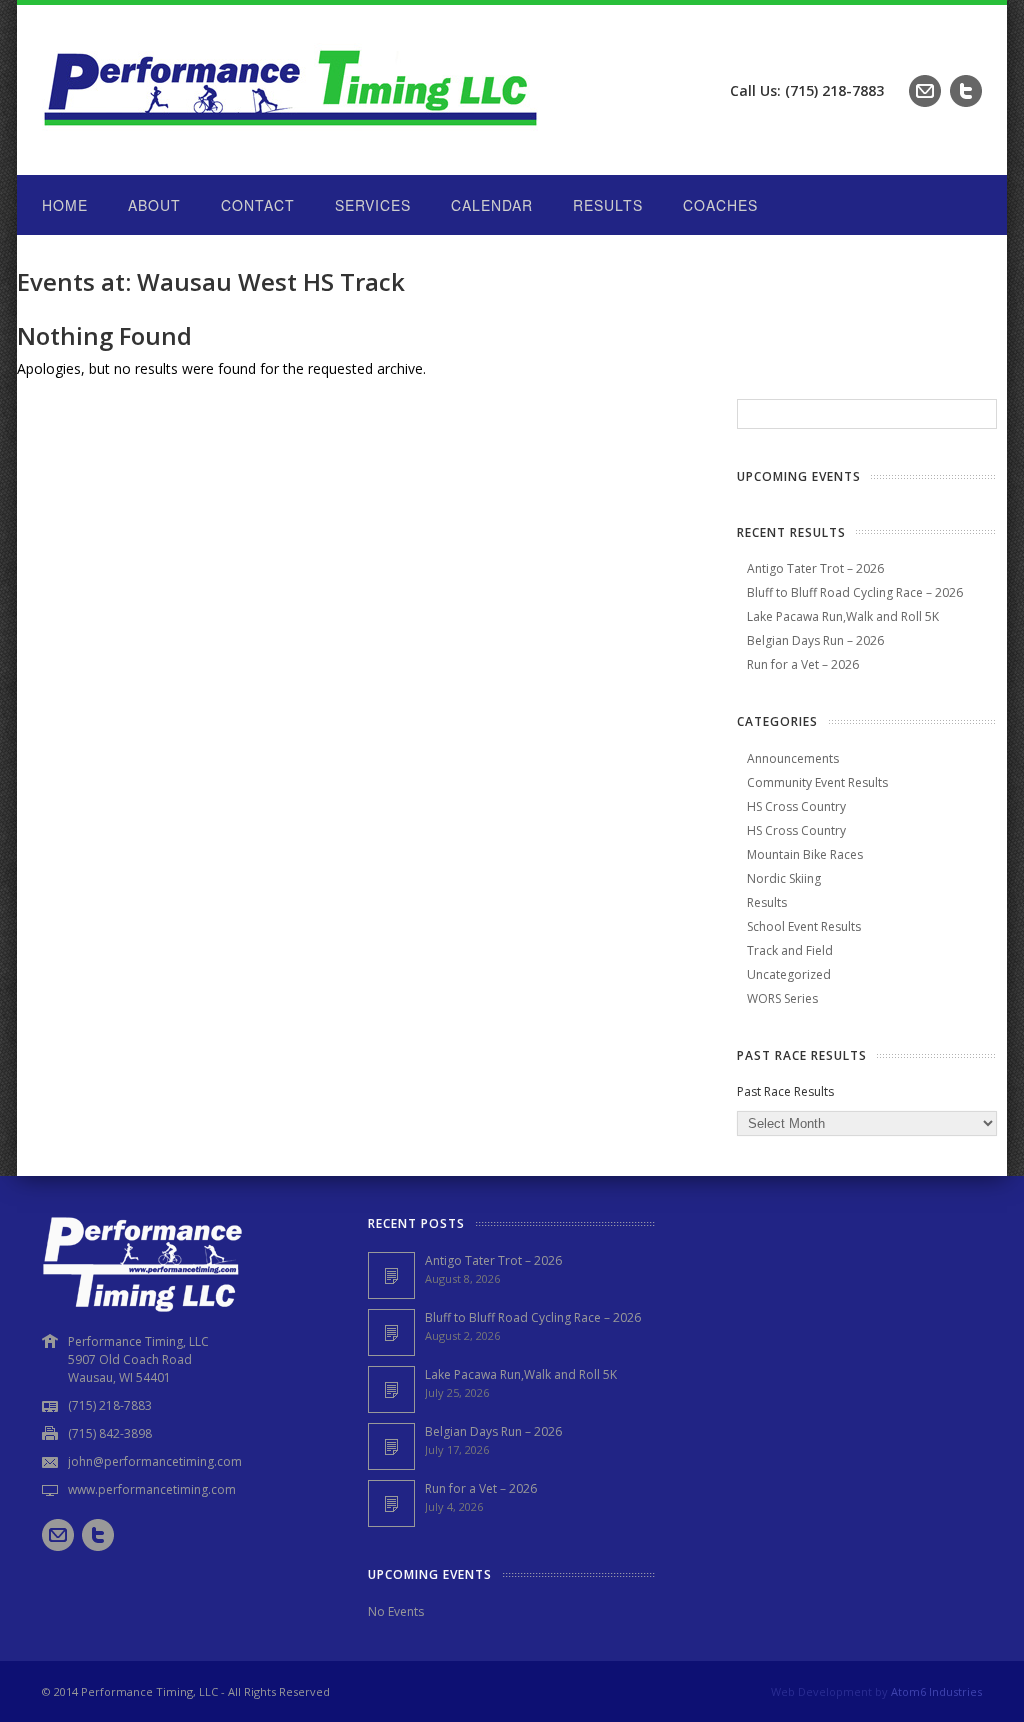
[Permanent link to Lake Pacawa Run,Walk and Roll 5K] (391, 1389)
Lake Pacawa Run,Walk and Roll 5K (843, 616)
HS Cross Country (796, 806)
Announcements (793, 758)
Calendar (492, 205)
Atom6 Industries (936, 1691)
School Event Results (804, 926)
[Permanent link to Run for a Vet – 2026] (391, 1503)
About (154, 205)
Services (373, 205)
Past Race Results (785, 1091)
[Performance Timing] (292, 134)
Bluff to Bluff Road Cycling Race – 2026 (855, 592)
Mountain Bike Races (805, 854)
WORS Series (782, 998)
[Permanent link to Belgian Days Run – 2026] (391, 1446)
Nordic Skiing (784, 878)
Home (65, 205)
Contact (258, 205)
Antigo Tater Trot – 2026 (815, 568)
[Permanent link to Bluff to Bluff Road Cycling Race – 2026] (391, 1332)
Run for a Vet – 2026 (803, 664)
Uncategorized (789, 974)
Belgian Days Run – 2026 (815, 640)
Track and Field (790, 950)
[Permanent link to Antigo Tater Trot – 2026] (391, 1275)
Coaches (720, 205)
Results (608, 205)
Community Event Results (817, 782)
